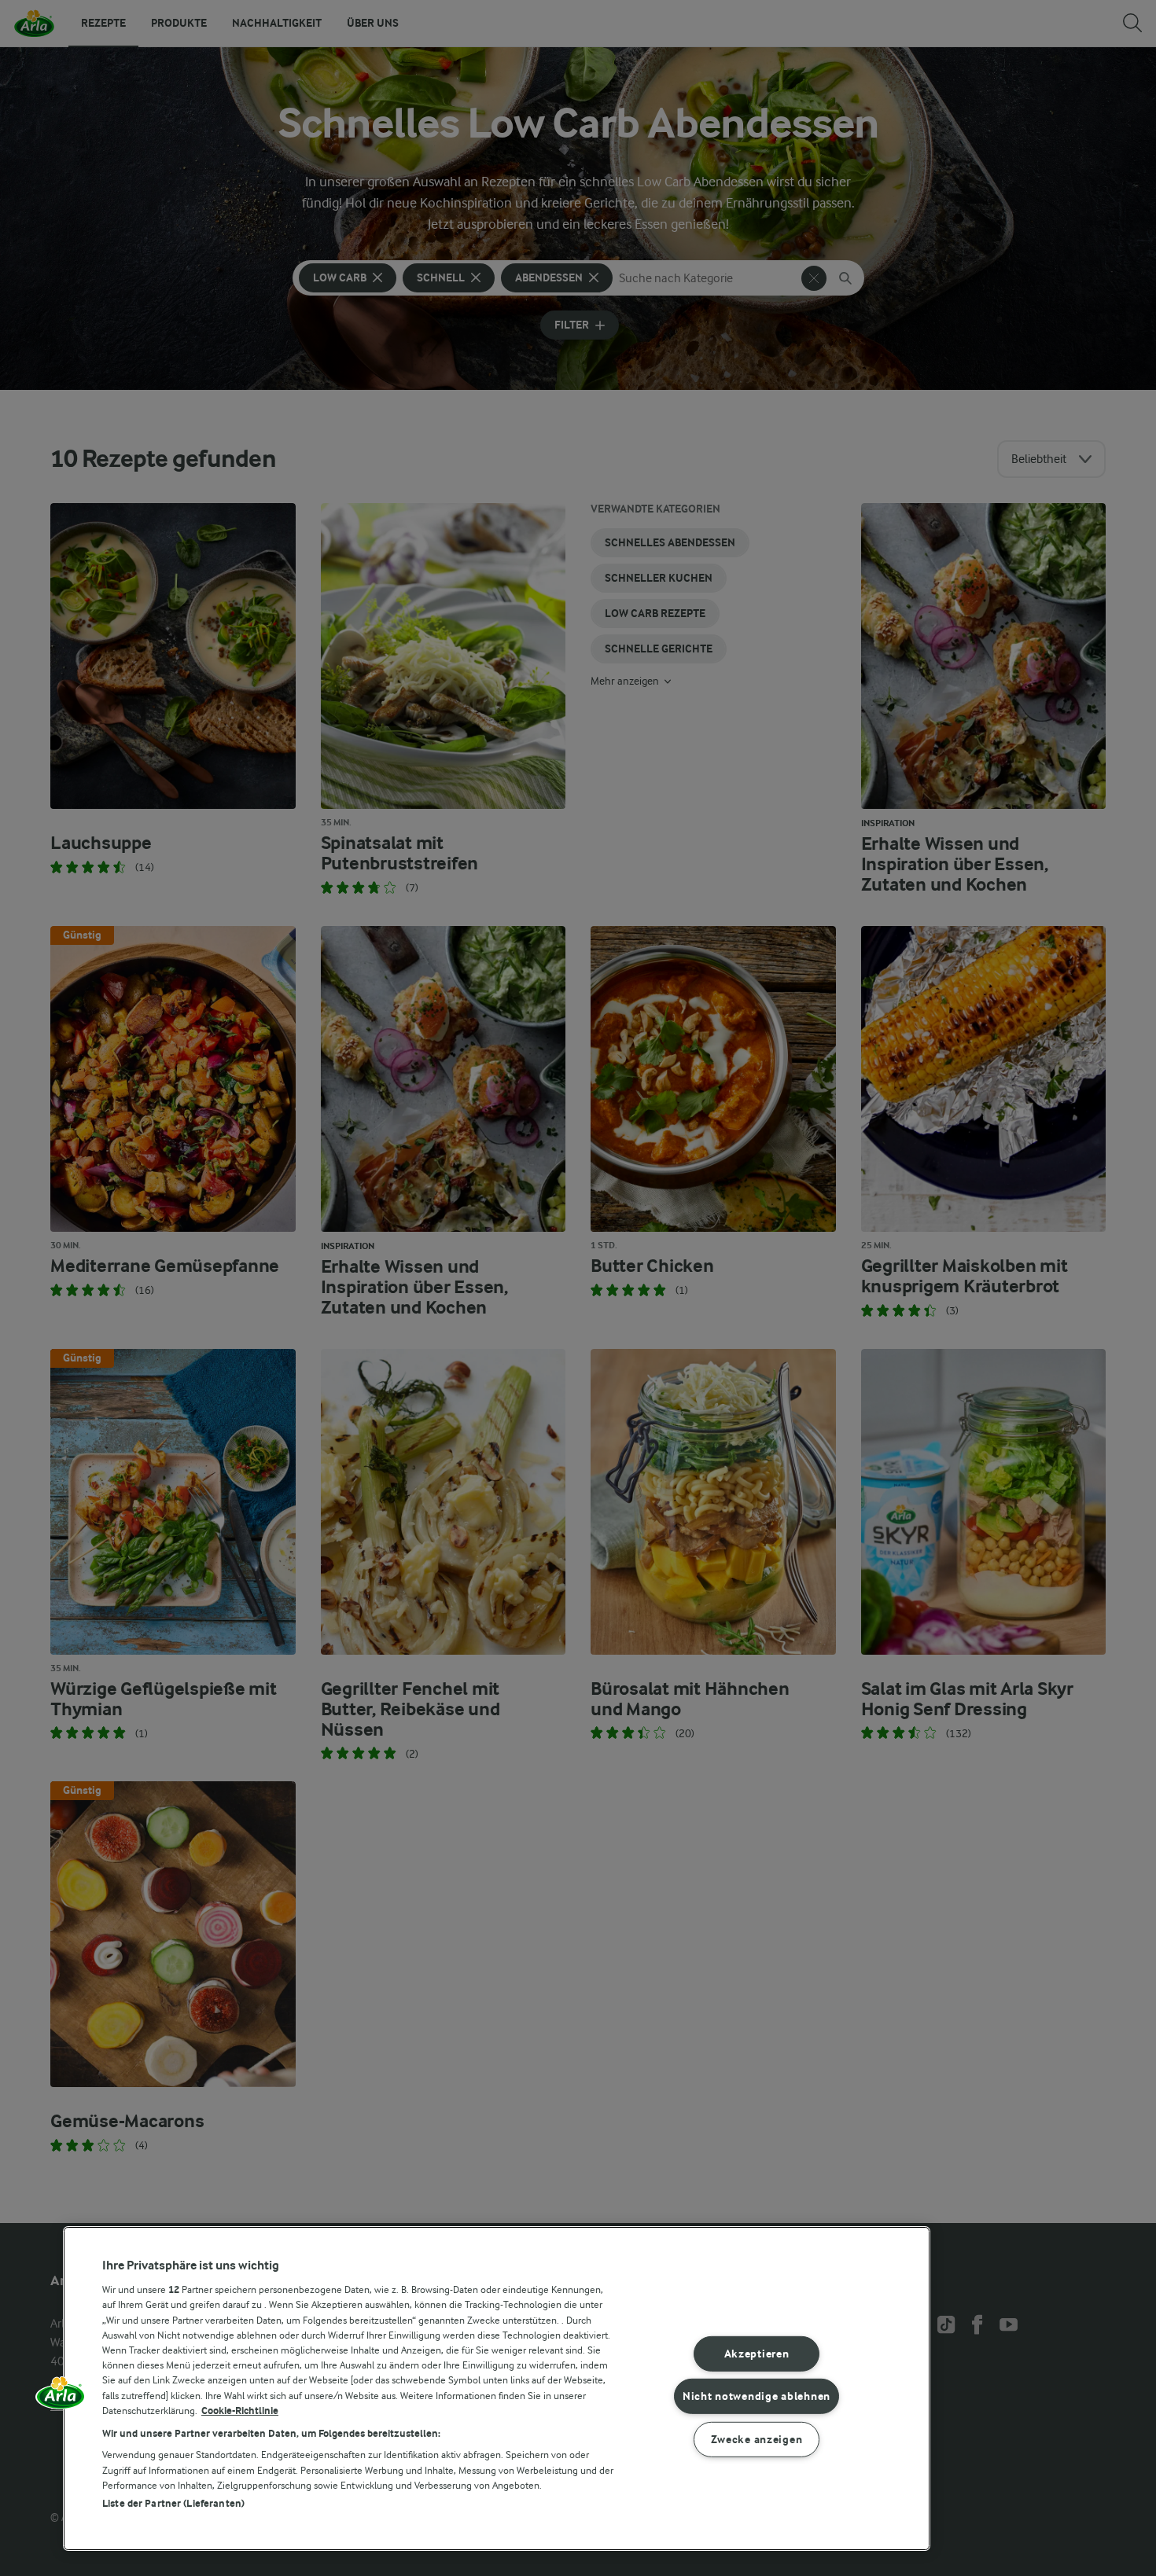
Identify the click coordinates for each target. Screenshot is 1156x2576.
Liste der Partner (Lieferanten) (173, 2503)
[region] (497, 2389)
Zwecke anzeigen (757, 2440)
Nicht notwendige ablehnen (757, 2396)
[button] (61, 2398)
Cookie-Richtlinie (240, 2411)
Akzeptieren (757, 2354)
